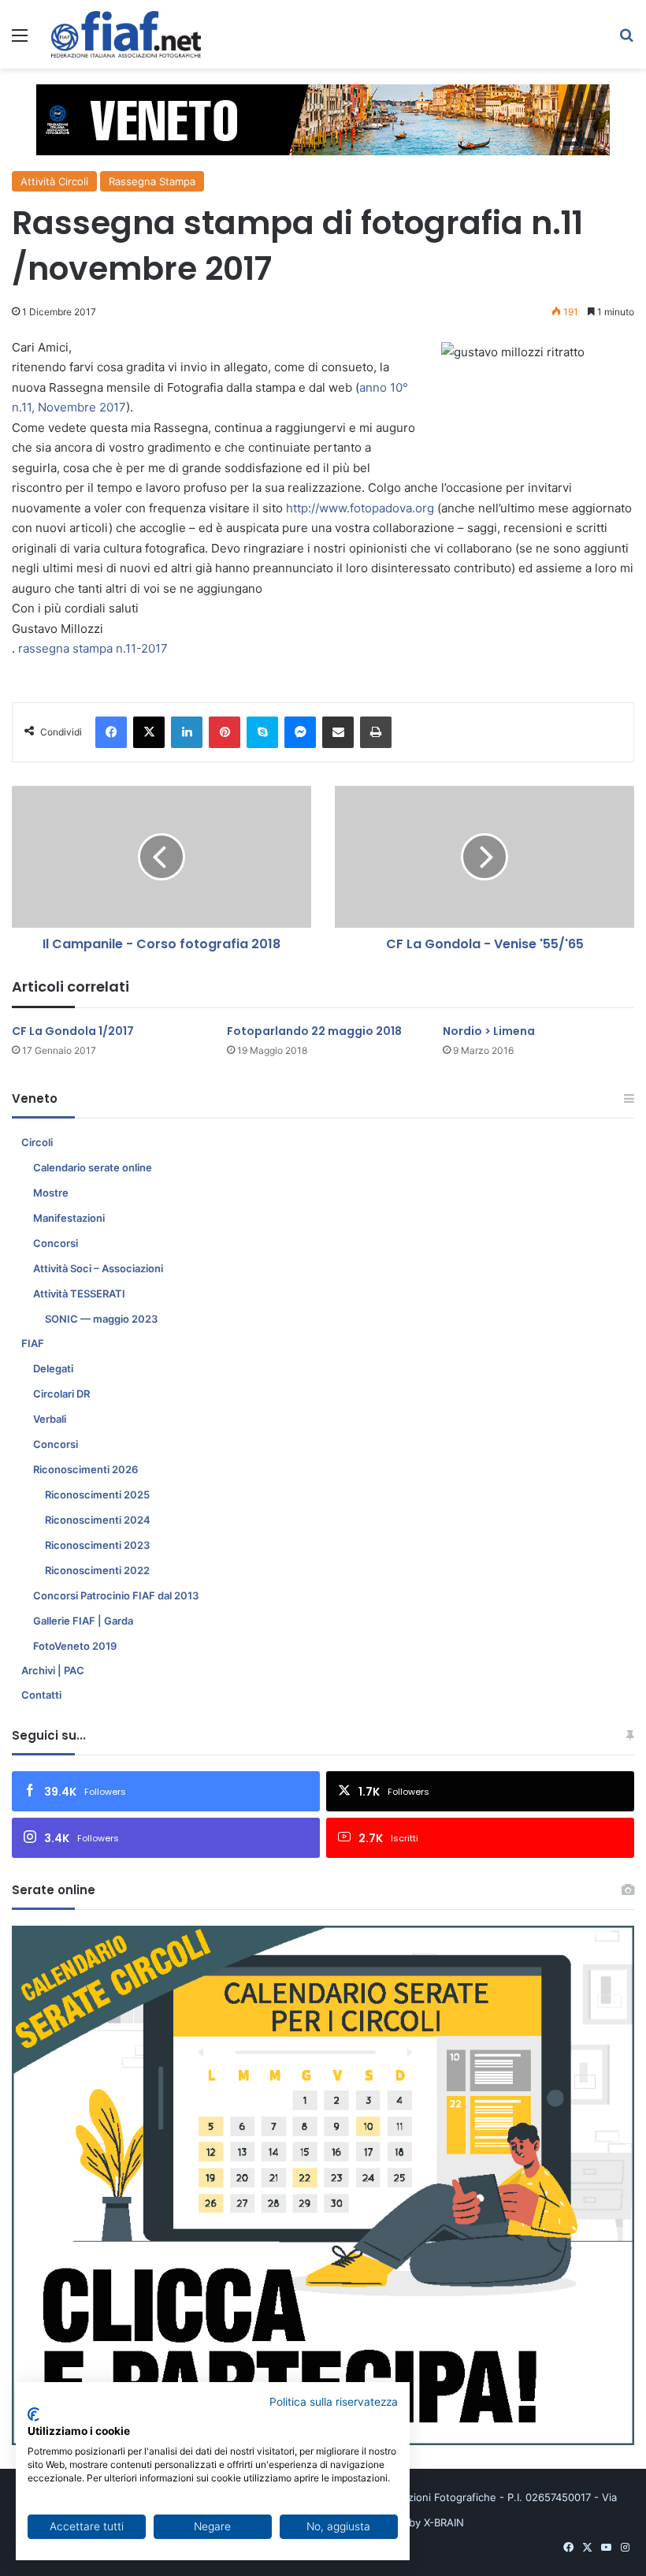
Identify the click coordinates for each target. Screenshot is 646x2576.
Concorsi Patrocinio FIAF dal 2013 (116, 1595)
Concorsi (56, 1243)
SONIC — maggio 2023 (101, 1319)
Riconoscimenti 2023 (97, 1545)
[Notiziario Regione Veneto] (126, 34)
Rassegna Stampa (152, 181)
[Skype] (262, 732)
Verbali (50, 1419)
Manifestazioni (69, 1218)
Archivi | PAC (53, 1670)
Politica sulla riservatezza (334, 2402)
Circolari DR (61, 1394)
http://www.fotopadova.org (360, 508)
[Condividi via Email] (338, 732)
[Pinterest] (225, 732)
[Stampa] (376, 732)
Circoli (37, 1142)
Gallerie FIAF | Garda (83, 1621)
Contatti (41, 1695)
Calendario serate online (93, 1167)
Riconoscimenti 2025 (97, 1495)
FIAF (33, 1343)
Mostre (51, 1193)
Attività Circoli (54, 181)
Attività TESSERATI (79, 1294)
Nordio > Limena (489, 1031)
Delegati (53, 1368)
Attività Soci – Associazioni (98, 1268)
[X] (149, 732)
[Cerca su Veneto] (626, 41)
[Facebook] (111, 732)
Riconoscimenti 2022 (97, 1570)
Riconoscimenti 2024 (98, 1520)
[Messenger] (300, 732)
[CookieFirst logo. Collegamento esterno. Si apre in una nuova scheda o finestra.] (33, 2414)
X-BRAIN (444, 2522)
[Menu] (20, 41)
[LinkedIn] (187, 732)
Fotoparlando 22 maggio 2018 (314, 1031)
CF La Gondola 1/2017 (73, 1031)
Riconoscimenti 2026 (85, 1469)
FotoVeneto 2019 (75, 1646)
